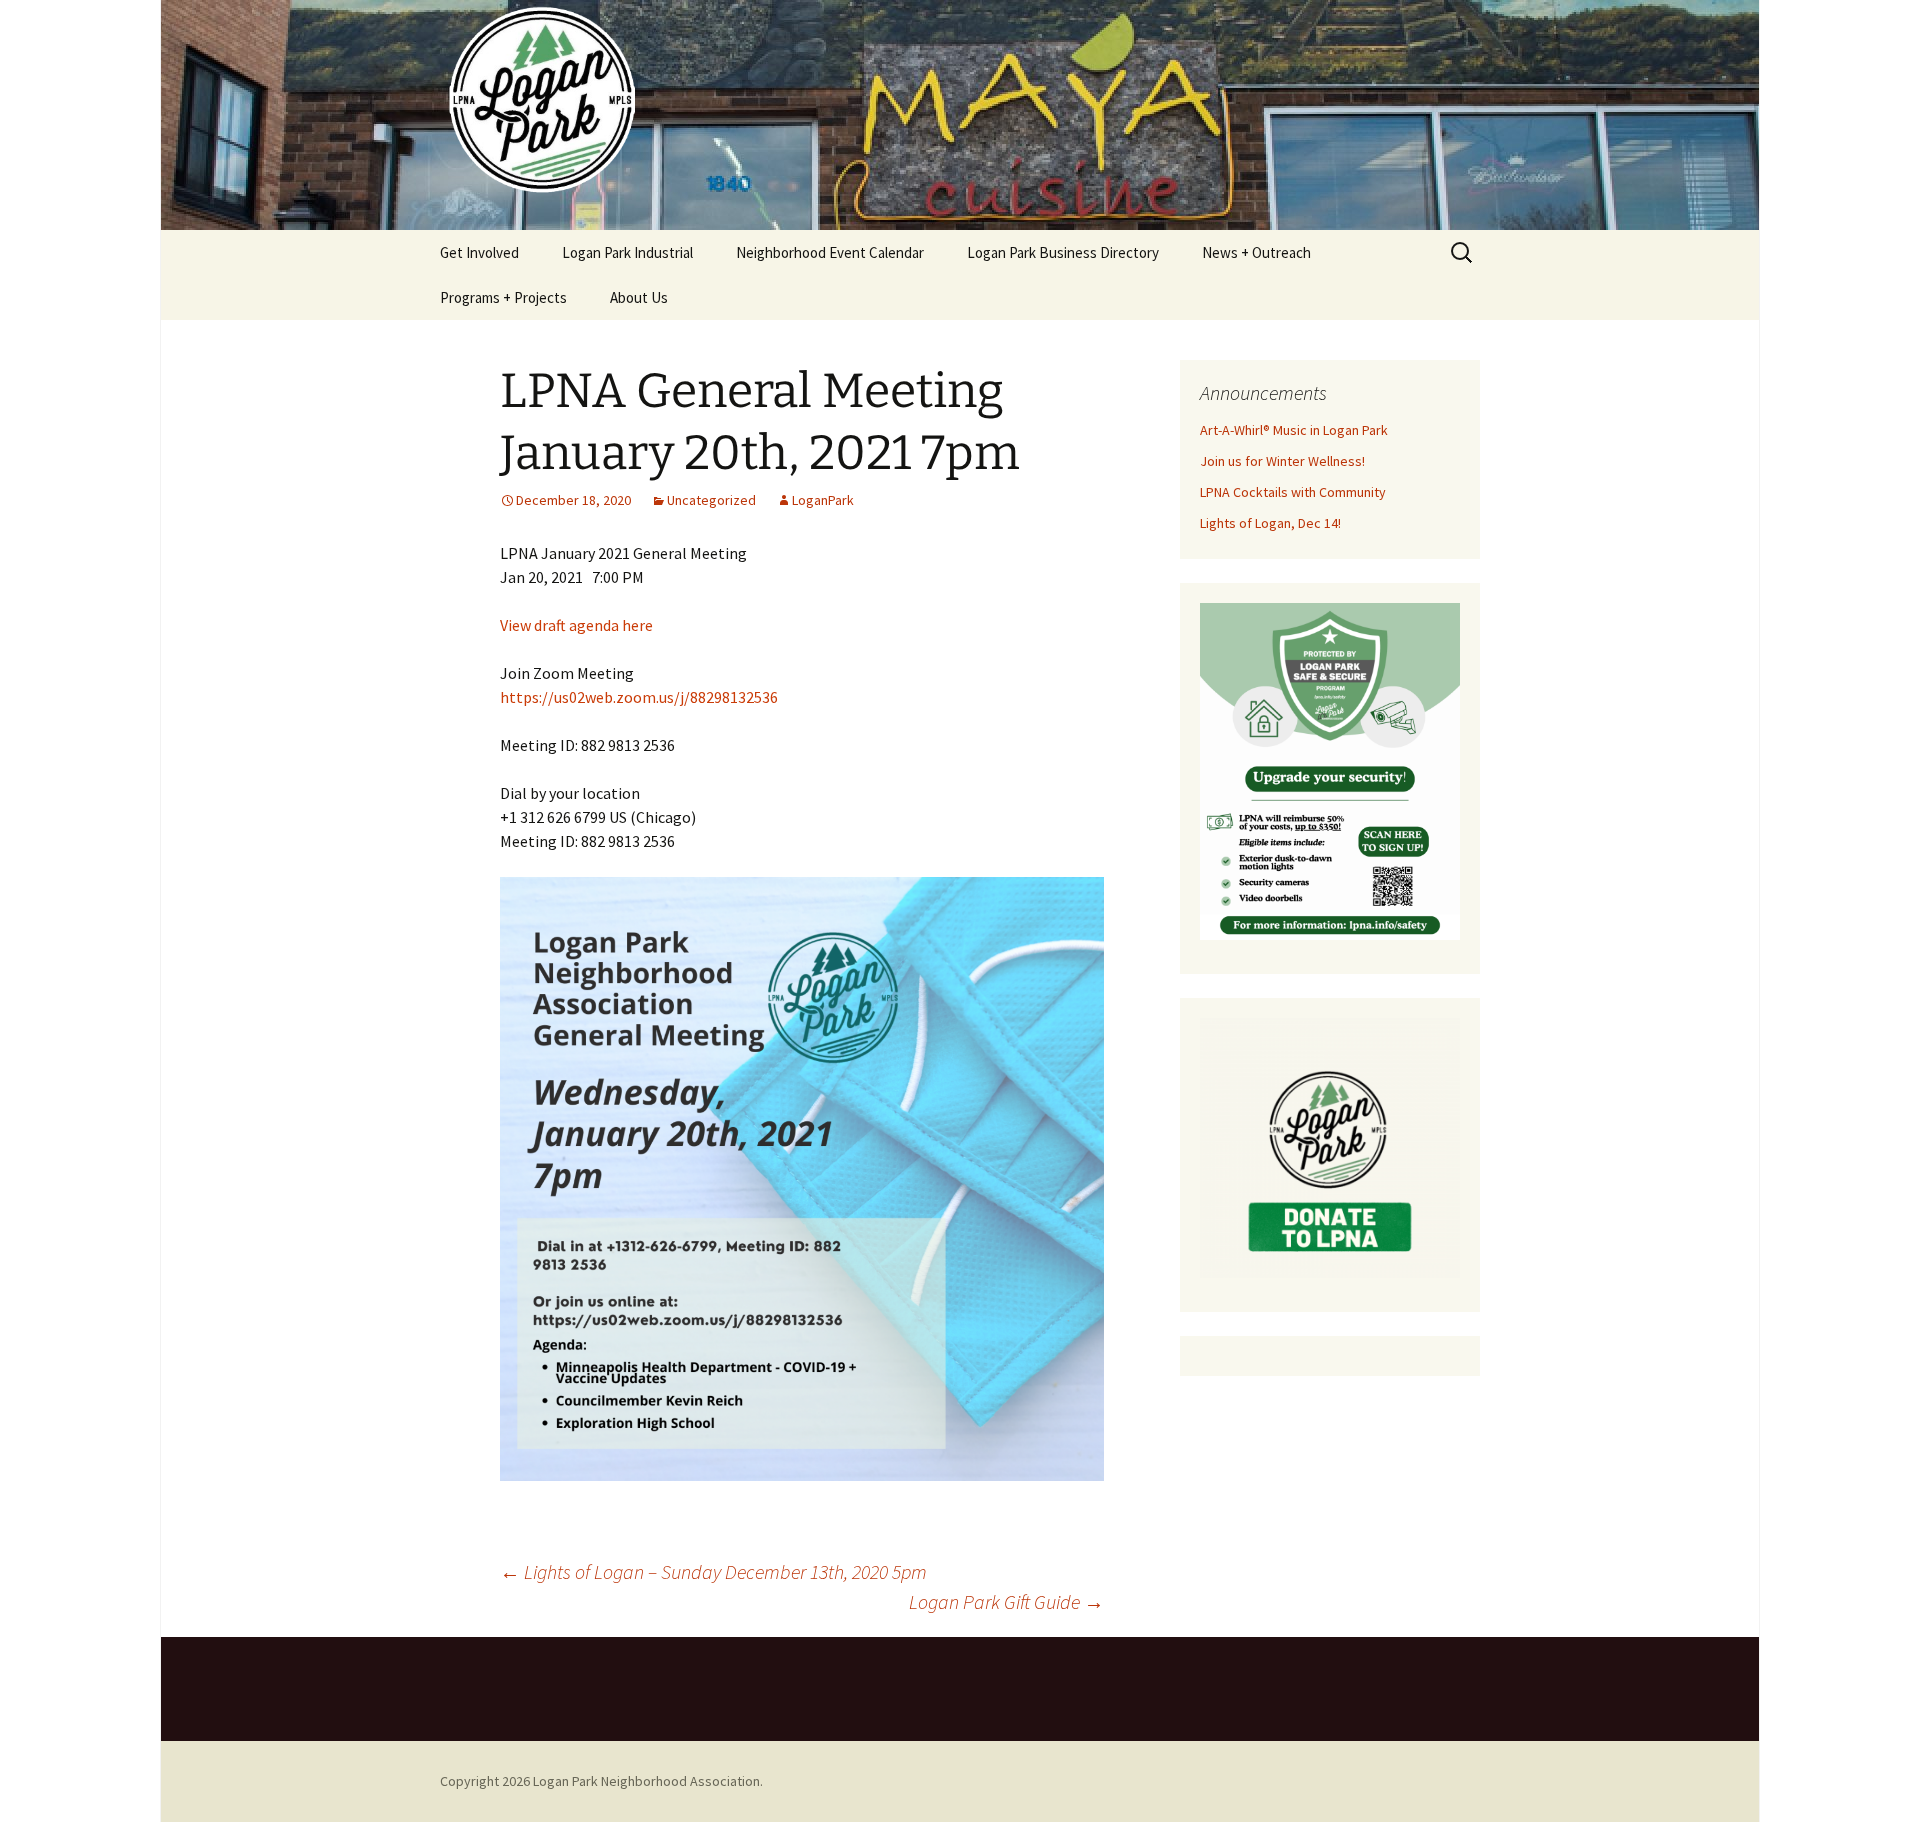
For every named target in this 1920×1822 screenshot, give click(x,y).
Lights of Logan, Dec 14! (1270, 523)
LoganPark (823, 500)
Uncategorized (711, 500)
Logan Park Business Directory (1063, 252)
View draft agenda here (576, 625)
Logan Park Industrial (627, 252)
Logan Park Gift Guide (1006, 1601)
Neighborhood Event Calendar (830, 252)
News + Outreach (1256, 252)
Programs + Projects (503, 297)
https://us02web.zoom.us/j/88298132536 (639, 697)
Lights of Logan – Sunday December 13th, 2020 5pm (713, 1571)
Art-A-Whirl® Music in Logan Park (1294, 430)
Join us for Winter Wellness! (1282, 461)
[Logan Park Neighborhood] (960, 115)
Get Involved (479, 252)
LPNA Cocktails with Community (1293, 492)
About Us (639, 297)
